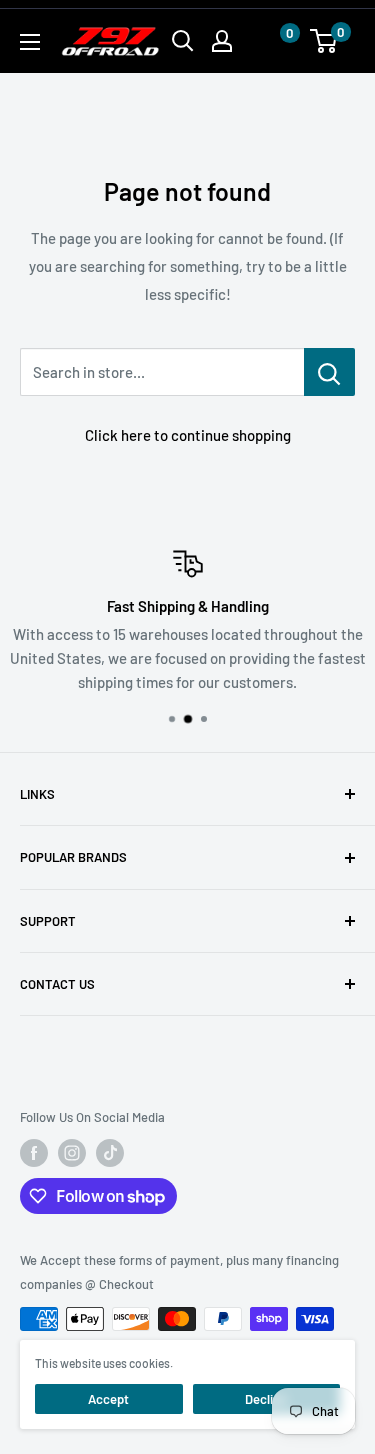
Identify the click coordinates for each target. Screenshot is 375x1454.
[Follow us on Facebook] (34, 1153)
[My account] (222, 41)
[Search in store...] (329, 372)
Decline (266, 1399)
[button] (270, 41)
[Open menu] (30, 42)
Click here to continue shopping (188, 435)
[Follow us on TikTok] (110, 1153)
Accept (108, 1399)
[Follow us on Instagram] (72, 1153)
